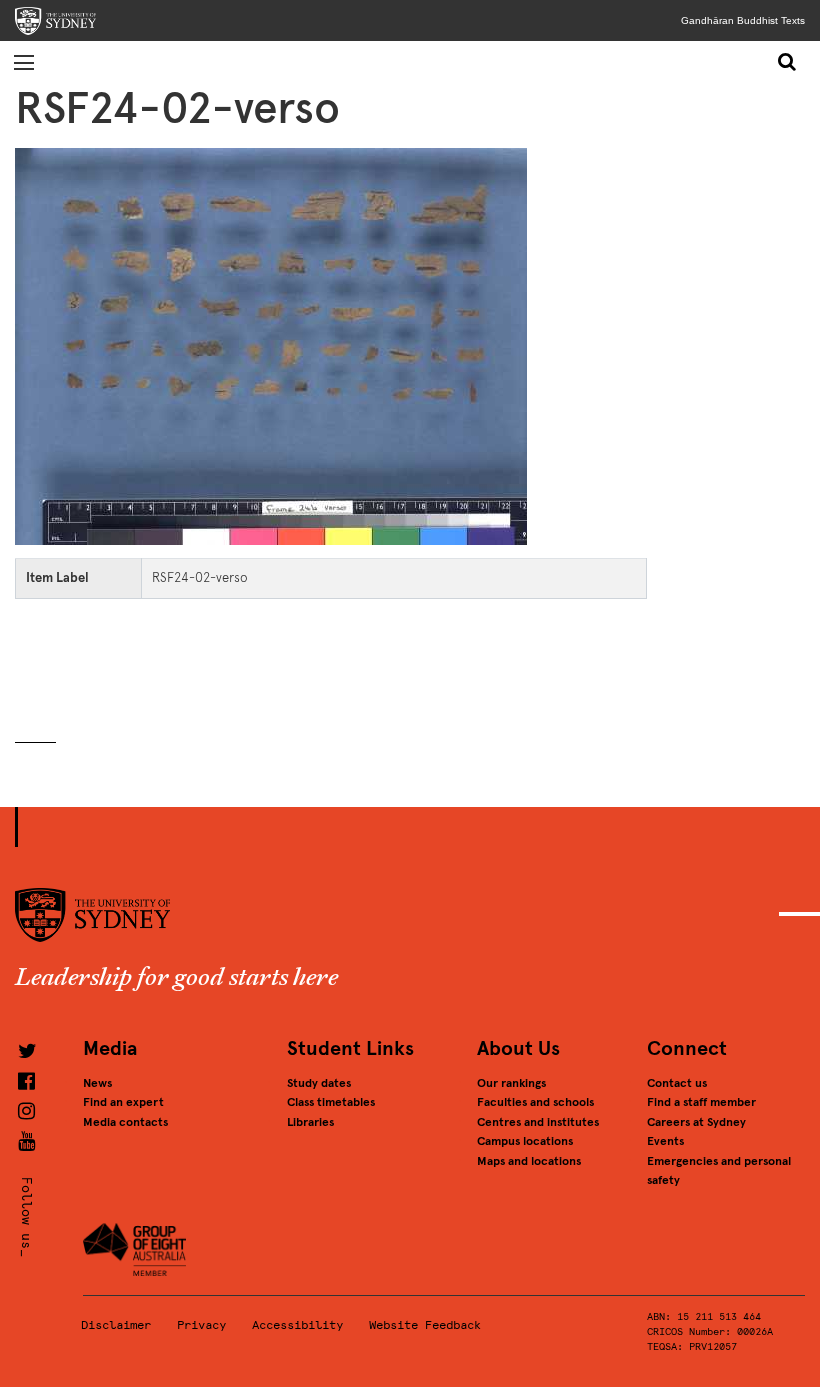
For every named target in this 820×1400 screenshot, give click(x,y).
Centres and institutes (538, 1122)
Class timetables (331, 1102)
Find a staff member (701, 1102)
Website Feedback (425, 1325)
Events (665, 1141)
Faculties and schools (535, 1102)
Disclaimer (116, 1325)
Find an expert (123, 1102)
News (97, 1083)
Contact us (677, 1083)
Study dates (319, 1083)
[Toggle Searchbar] (788, 62)
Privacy (201, 1325)
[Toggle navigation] (24, 62)
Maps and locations (529, 1161)
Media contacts (125, 1122)
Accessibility (297, 1325)
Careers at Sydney (696, 1122)
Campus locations (525, 1141)
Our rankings (511, 1083)
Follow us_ (26, 1216)
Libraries (310, 1122)
